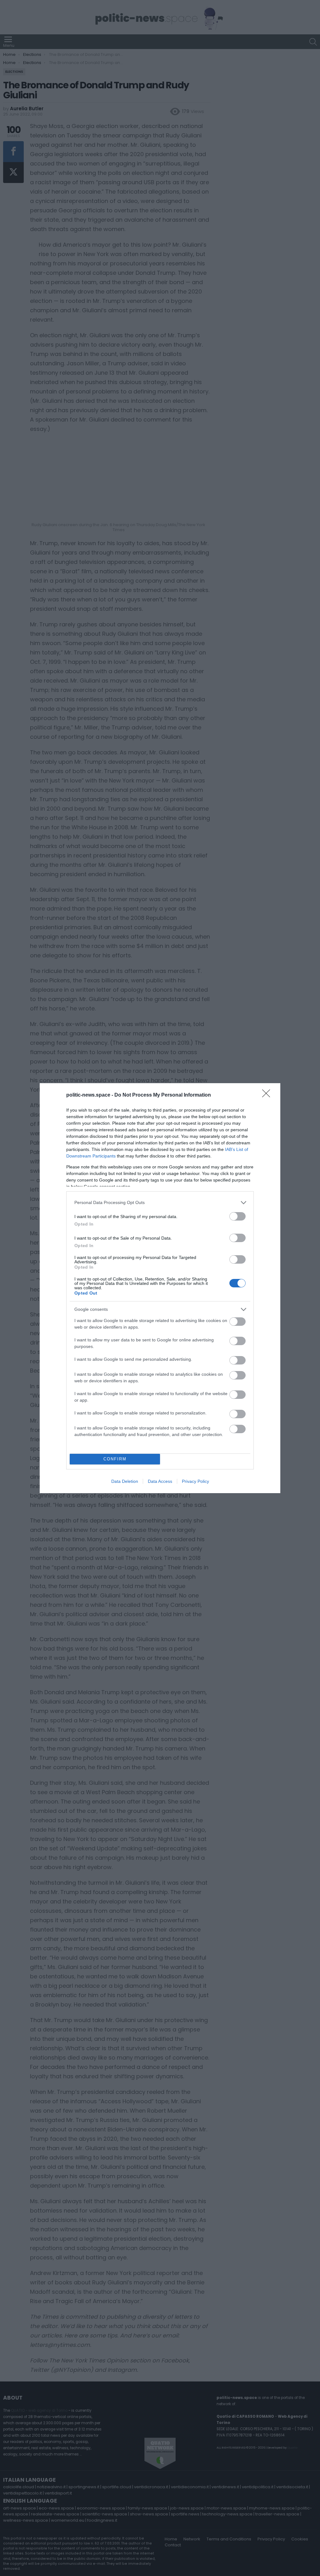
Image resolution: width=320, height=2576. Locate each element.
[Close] (268, 1095)
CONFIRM (115, 1459)
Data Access (160, 1481)
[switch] (237, 1216)
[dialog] (160, 1288)
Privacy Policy (195, 1481)
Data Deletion (125, 1481)
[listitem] (160, 1203)
